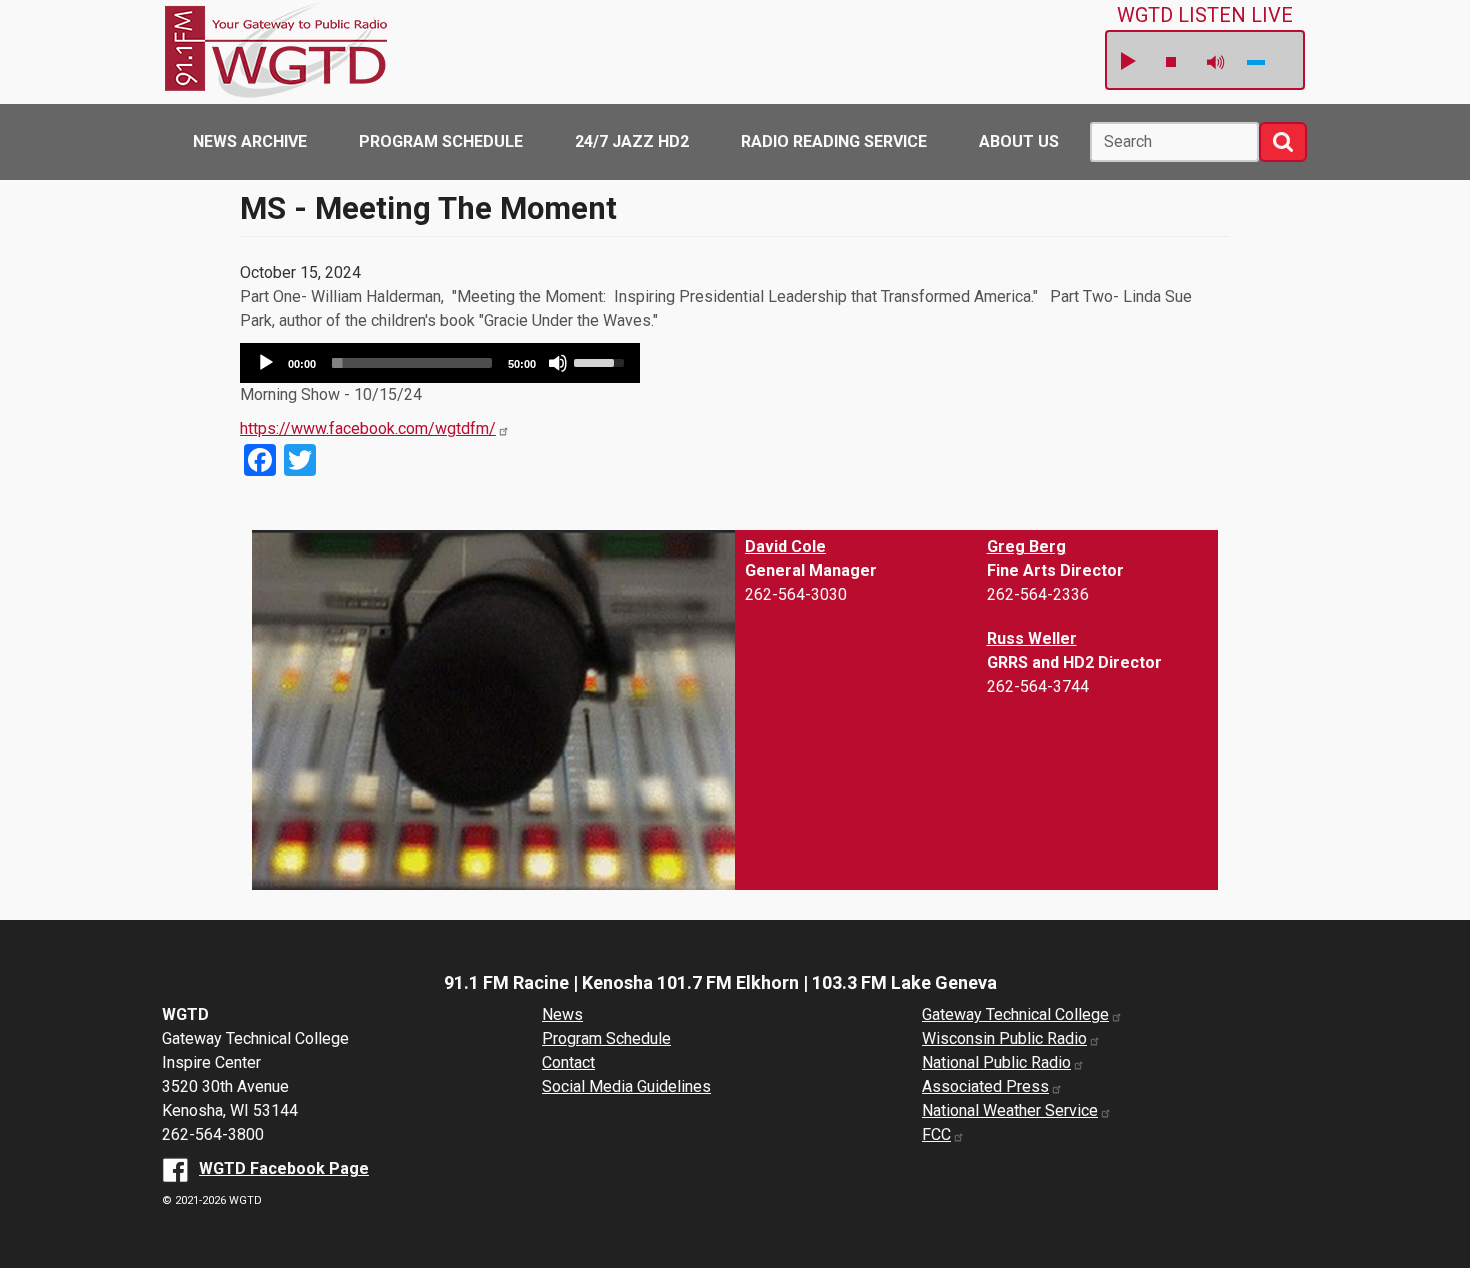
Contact (568, 1062)
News (562, 1014)
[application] (440, 363)
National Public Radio (996, 1062)
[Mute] (558, 363)
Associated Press (985, 1086)
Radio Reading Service (834, 141)
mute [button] (1216, 62)
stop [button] (1171, 62)
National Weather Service (1010, 1110)
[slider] (412, 363)
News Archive (250, 141)
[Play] (266, 363)
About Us (1019, 141)
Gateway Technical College (1015, 1014)
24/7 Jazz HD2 (632, 141)
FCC (936, 1134)
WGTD (417, 17)
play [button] (1127, 62)
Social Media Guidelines (626, 1086)
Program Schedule (441, 141)
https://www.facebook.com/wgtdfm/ (368, 428)
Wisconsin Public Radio (1004, 1038)
